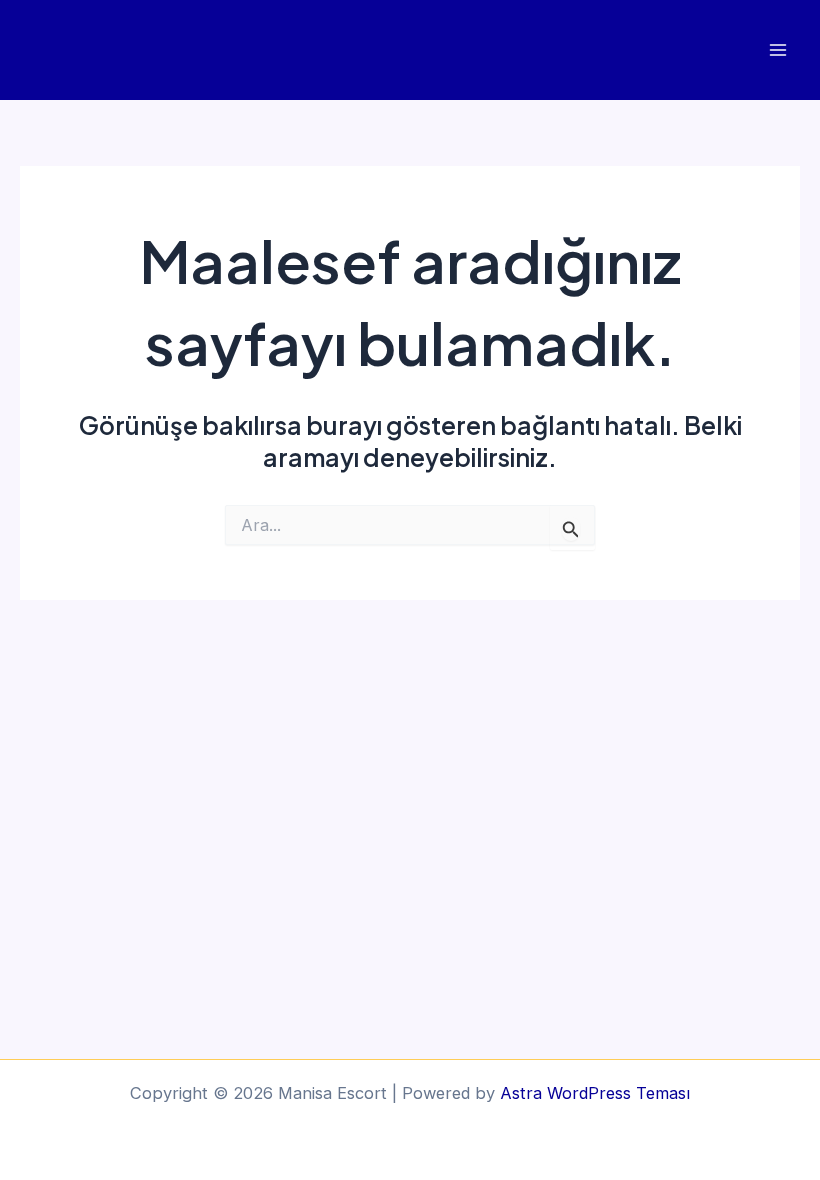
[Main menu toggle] (777, 50)
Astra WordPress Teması (595, 1093)
